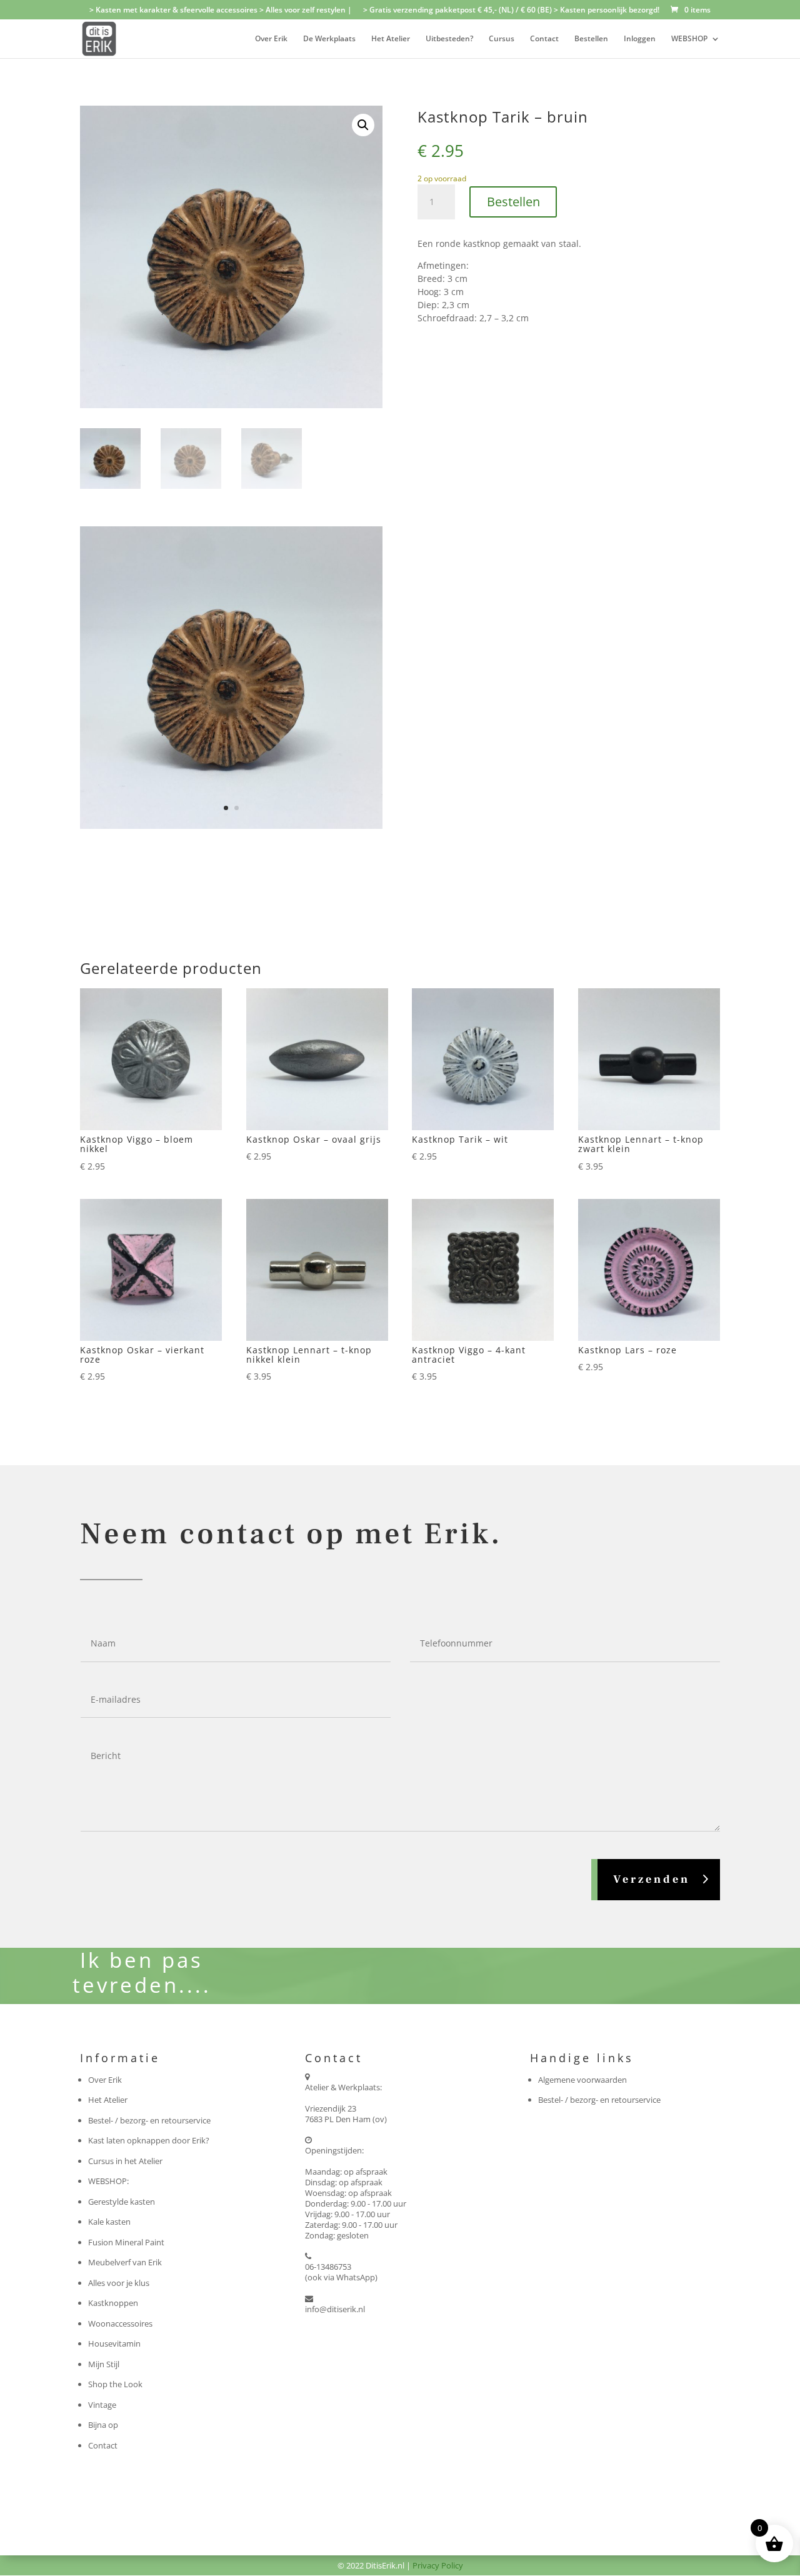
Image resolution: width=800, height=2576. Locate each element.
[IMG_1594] (231, 826)
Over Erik (271, 39)
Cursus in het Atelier (125, 2161)
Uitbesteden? (449, 39)
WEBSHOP (689, 39)
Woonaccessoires (120, 2323)
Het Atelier (391, 39)
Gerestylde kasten (122, 2202)
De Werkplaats (329, 39)
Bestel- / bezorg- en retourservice (149, 2120)
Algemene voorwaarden (582, 2080)
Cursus (502, 39)
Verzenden (652, 1879)
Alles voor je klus (119, 2283)
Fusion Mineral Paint (126, 2242)
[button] (363, 125)
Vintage (102, 2405)
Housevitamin (114, 2343)
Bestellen (591, 39)
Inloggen (640, 39)
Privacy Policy (438, 2565)
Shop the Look (115, 2384)
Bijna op (103, 2425)
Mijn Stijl (104, 2364)
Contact (544, 39)
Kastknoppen (113, 2303)
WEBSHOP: (108, 2181)
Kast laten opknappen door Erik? (149, 2140)
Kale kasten (109, 2222)
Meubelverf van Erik (125, 2262)
